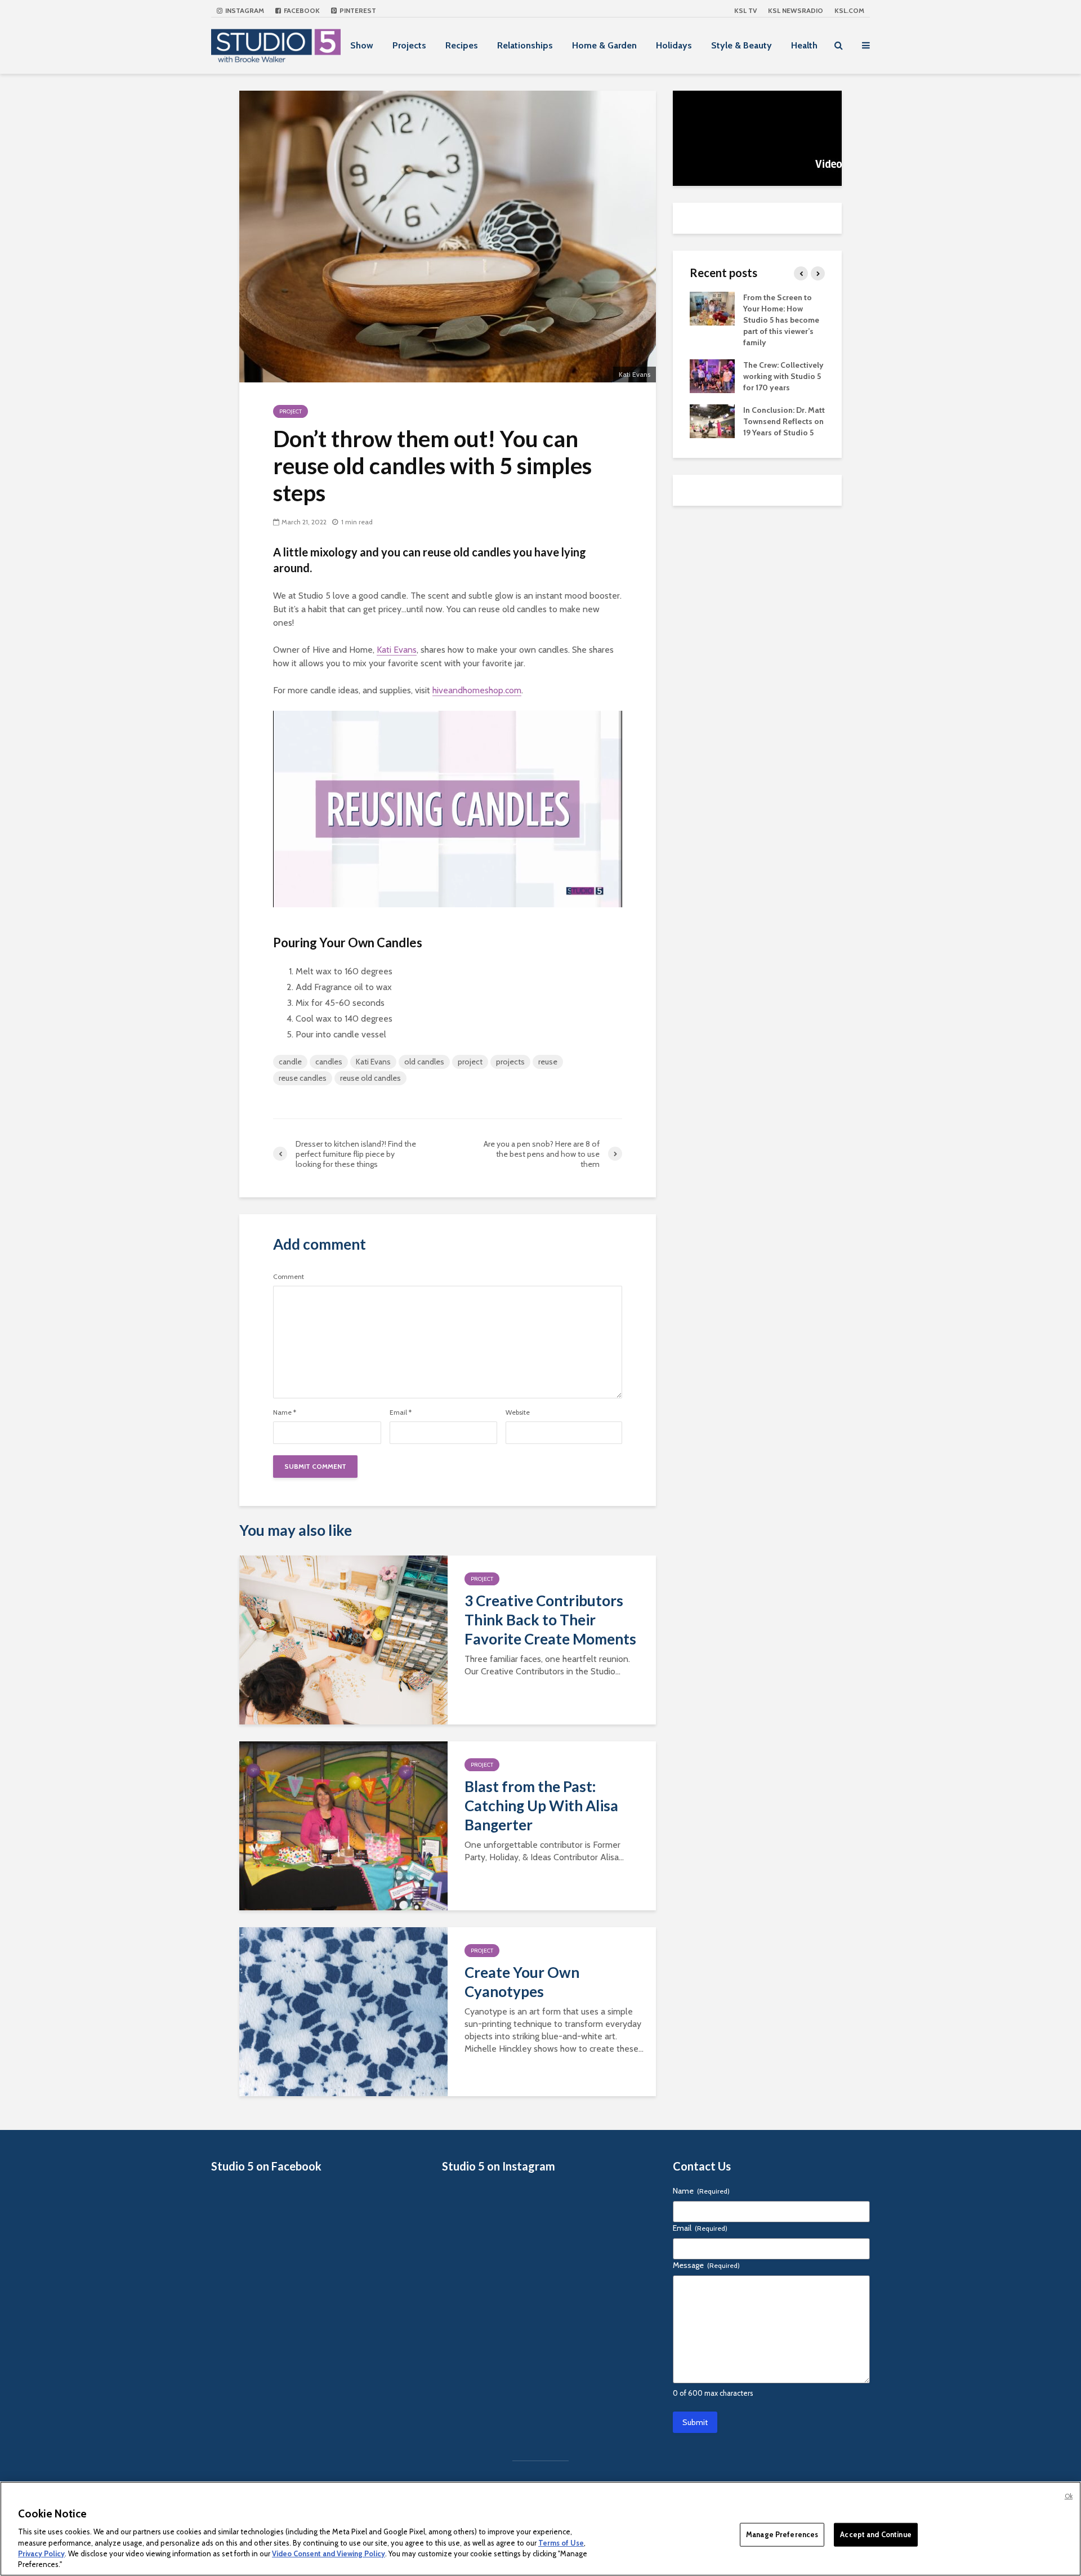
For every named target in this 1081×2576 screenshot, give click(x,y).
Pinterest (357, 10)
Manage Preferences (782, 2534)
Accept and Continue (875, 2534)
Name (285, 1412)
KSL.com (849, 10)
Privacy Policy (41, 2553)
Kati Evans (397, 650)
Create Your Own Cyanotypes (522, 1982)
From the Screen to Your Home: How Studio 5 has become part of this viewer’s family (781, 320)
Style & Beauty (741, 45)
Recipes (462, 45)
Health (804, 45)
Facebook (301, 10)
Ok (1069, 2496)
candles (329, 1062)
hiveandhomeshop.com (477, 690)
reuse (548, 1062)
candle (290, 1062)
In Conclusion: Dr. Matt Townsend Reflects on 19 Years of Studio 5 (784, 421)
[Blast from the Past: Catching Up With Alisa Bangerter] (343, 1825)
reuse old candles (370, 1078)
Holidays (674, 45)
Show (362, 45)
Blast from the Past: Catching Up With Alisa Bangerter (541, 1806)
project (470, 1062)
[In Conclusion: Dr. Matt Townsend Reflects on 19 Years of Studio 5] (712, 420)
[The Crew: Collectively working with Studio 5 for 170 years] (712, 375)
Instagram (244, 10)
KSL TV (745, 10)
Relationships (525, 45)
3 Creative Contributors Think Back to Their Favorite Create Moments (550, 1620)
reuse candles (303, 1078)
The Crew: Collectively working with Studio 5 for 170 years (783, 376)
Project (291, 411)
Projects (409, 45)
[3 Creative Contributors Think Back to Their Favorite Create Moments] (343, 1639)
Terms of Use (561, 2542)
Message (706, 2265)
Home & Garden (604, 45)
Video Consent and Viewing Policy (329, 2553)
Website (518, 1412)
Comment (289, 1277)
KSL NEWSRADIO (796, 10)
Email (401, 1412)
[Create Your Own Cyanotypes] (343, 2011)
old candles (424, 1062)
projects (510, 1062)
